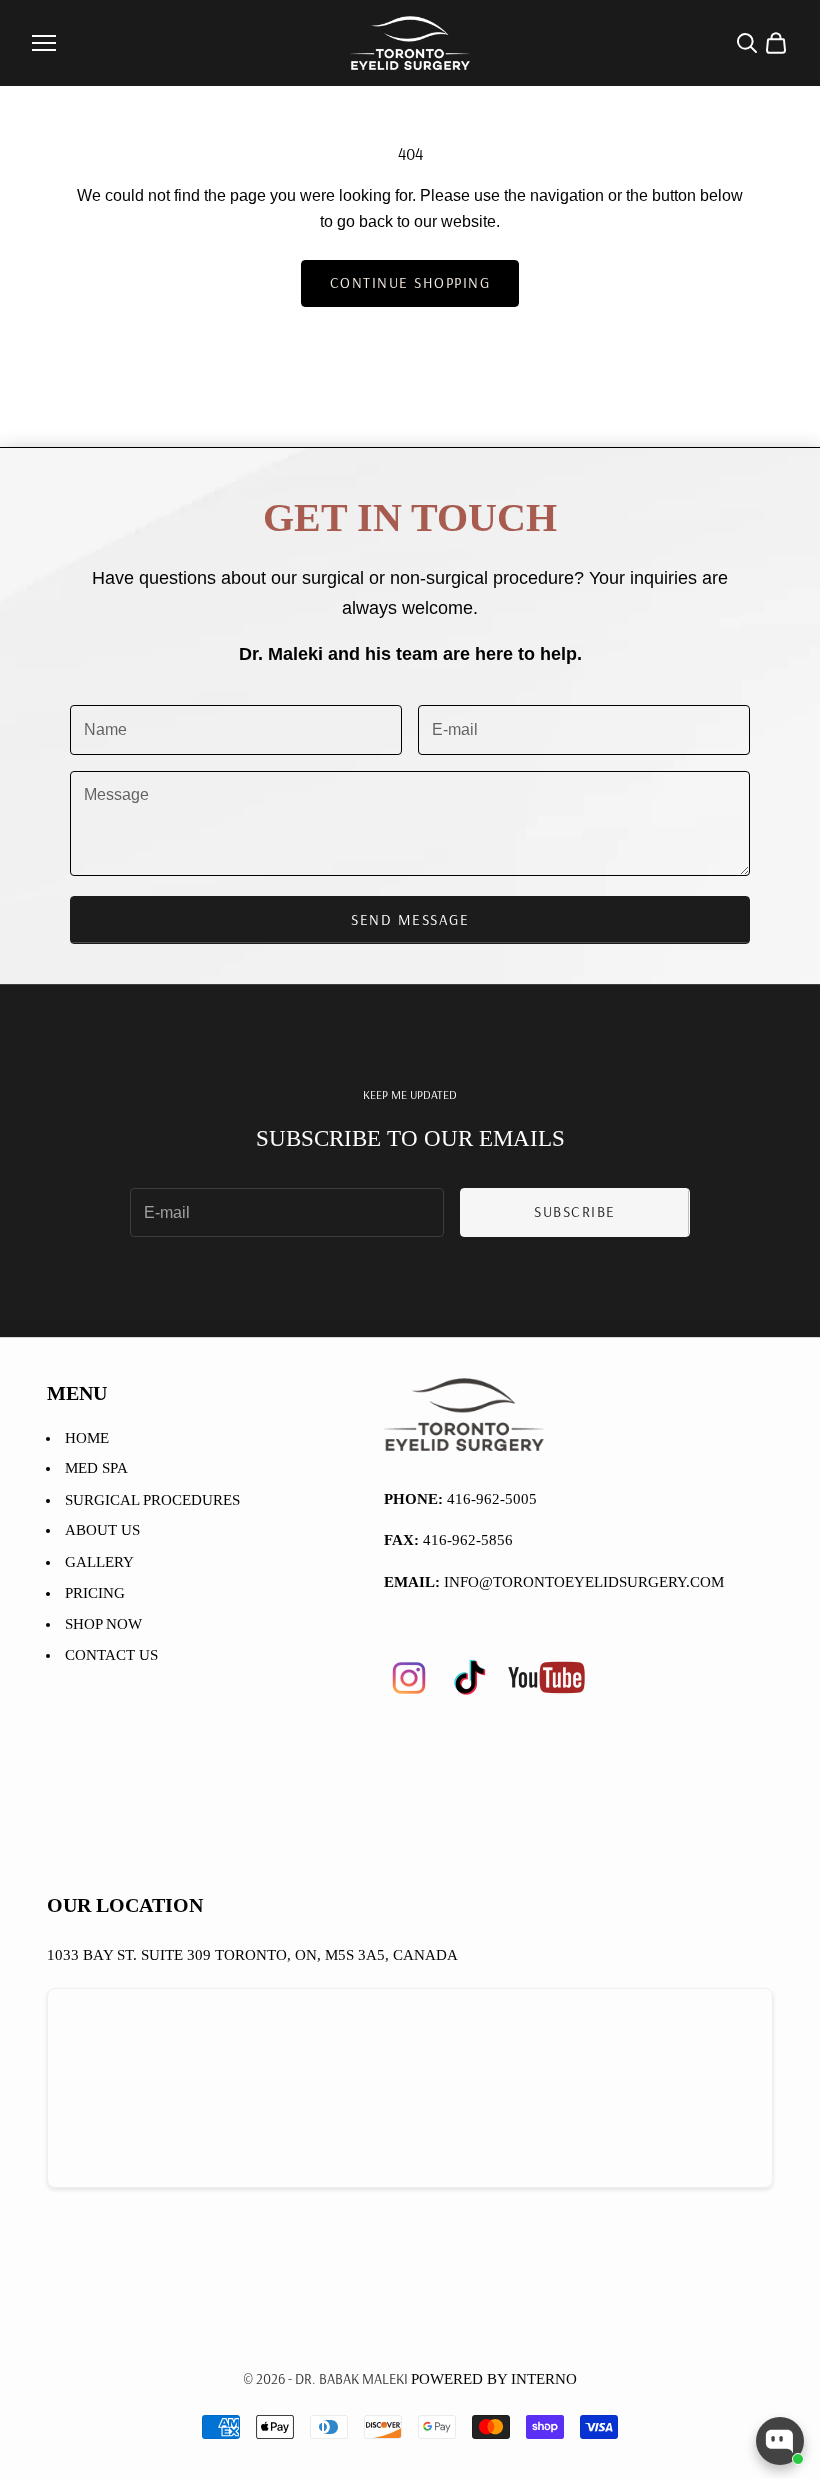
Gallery (99, 1562)
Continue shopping (410, 282)
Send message (410, 919)
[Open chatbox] (780, 2441)
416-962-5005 (492, 1499)
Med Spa (96, 1468)
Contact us (111, 1655)
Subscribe (575, 1211)
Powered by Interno (494, 2379)
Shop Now (103, 1624)
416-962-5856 (468, 1540)
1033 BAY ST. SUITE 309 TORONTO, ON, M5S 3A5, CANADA (252, 1955)
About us (102, 1530)
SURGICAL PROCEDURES (152, 1500)
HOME (87, 1438)
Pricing (95, 1593)
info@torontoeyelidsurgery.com (584, 1582)
